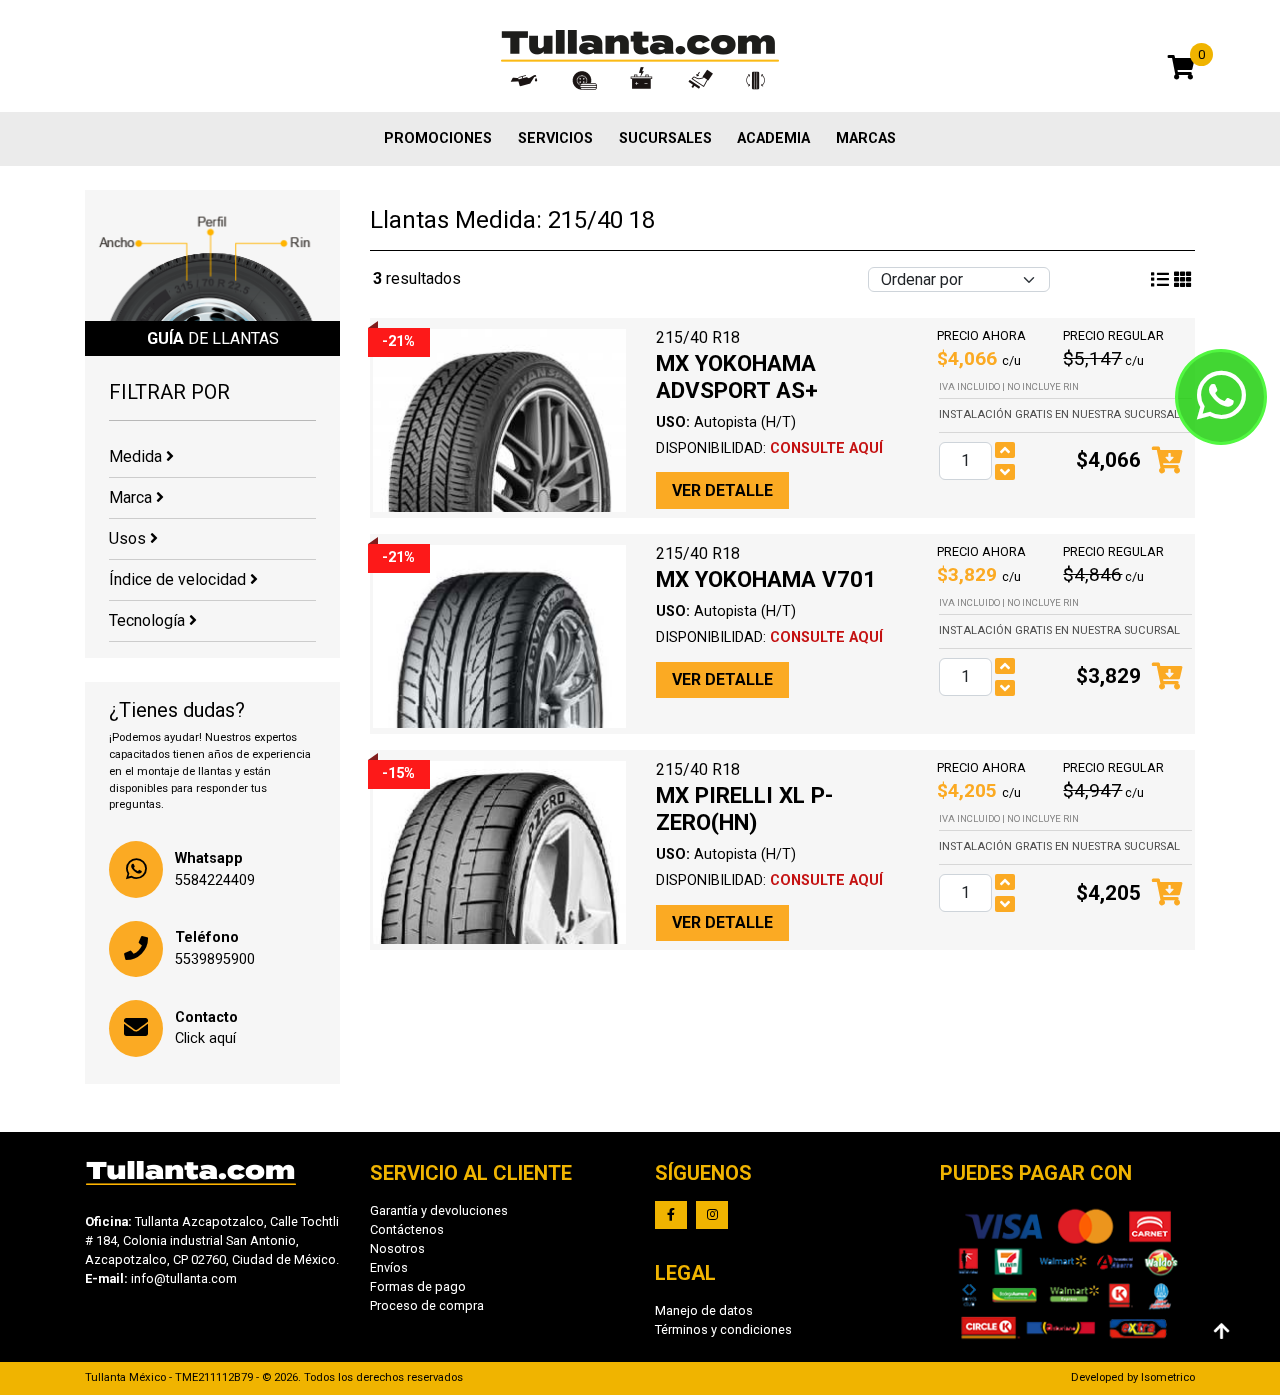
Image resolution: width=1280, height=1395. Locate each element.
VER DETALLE (722, 490)
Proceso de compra (427, 1305)
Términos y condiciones (723, 1329)
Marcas (866, 138)
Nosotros (397, 1248)
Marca (132, 497)
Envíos (389, 1267)
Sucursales (665, 138)
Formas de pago (418, 1286)
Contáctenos (407, 1229)
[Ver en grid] (1160, 280)
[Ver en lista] (1183, 280)
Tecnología (149, 620)
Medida (137, 456)
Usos (129, 538)
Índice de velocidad (179, 579)
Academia (773, 138)
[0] (1181, 70)
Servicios (555, 138)
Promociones (438, 138)
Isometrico (1168, 1377)
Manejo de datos (704, 1310)
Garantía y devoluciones (439, 1210)
